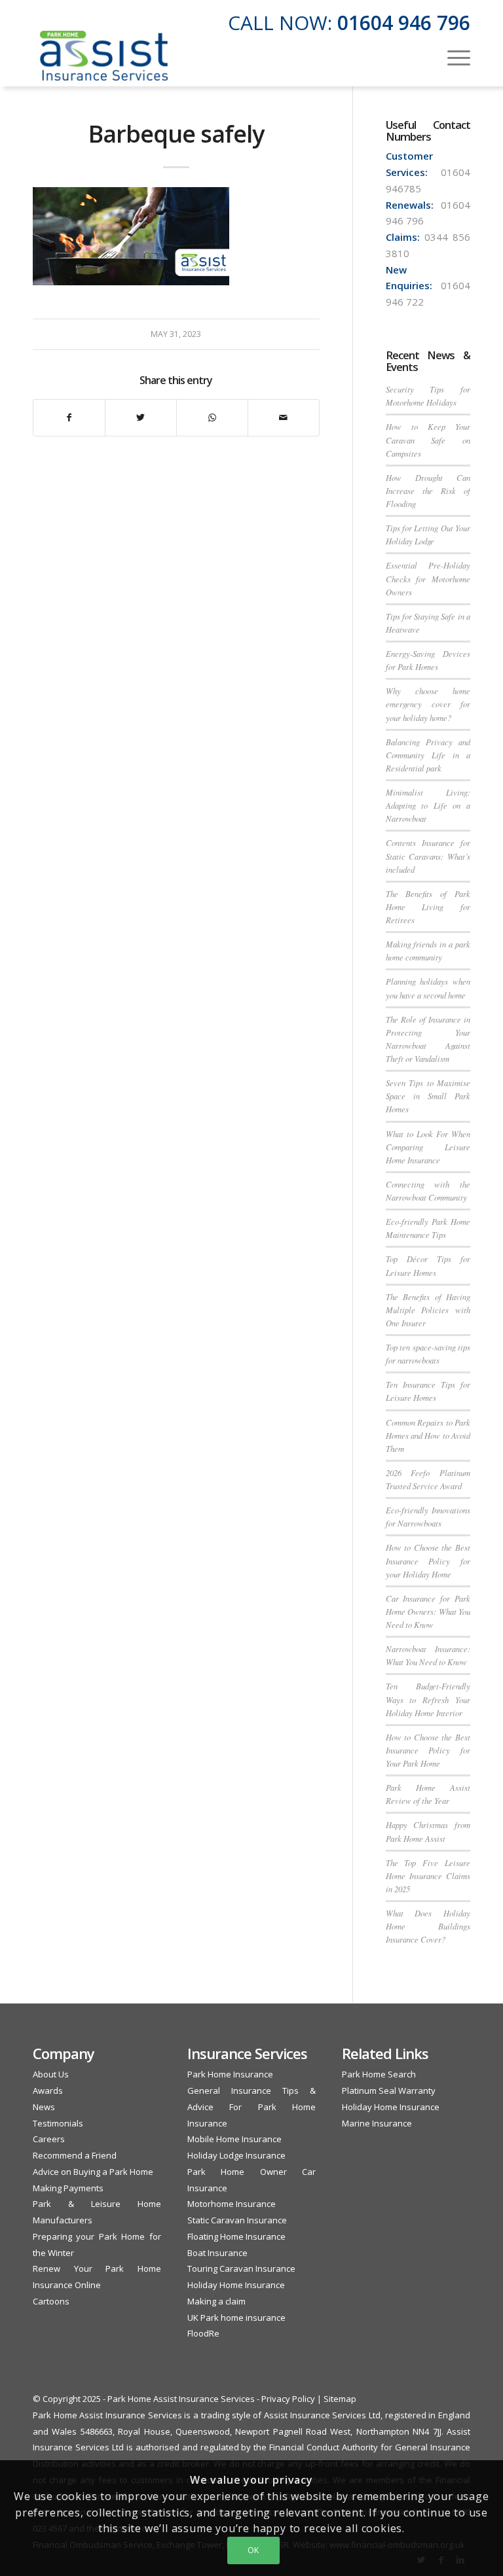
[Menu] (452, 56)
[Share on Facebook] (69, 418)
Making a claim (216, 2301)
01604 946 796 (404, 23)
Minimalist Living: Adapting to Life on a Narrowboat (428, 805)
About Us (51, 2074)
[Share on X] (141, 418)
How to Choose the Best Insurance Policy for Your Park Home (428, 1750)
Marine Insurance (377, 2123)
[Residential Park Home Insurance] (104, 56)
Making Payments (68, 2188)
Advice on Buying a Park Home (93, 2172)
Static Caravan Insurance (237, 2220)
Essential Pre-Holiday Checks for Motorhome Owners (428, 578)
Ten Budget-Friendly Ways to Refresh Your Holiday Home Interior (428, 1699)
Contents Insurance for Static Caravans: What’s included (428, 856)
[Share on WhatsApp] (212, 418)
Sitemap (340, 2399)
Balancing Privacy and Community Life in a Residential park (428, 755)
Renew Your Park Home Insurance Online (97, 2277)
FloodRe (203, 2333)
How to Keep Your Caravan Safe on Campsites (428, 439)
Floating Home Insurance (236, 2236)
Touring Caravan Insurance (241, 2268)
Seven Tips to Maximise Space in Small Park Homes (428, 1096)
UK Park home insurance (236, 2318)
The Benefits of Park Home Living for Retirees (428, 907)
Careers (49, 2139)
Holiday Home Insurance (236, 2285)
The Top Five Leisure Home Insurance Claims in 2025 (428, 1876)
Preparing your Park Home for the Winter (97, 2245)
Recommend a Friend (75, 2155)
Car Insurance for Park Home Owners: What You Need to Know (428, 1611)
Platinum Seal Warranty (389, 2091)
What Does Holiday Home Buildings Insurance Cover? (428, 1926)
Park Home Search (379, 2074)
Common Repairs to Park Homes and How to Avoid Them (428, 1435)
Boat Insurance (217, 2253)
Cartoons (51, 2301)
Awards (48, 2091)
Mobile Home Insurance (234, 2139)
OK (253, 2550)
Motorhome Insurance (232, 2204)
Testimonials (58, 2123)
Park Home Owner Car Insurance (251, 2180)
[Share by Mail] (284, 418)
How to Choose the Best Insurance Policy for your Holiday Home (428, 1560)
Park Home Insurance (230, 2074)
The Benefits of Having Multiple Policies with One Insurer (428, 1310)
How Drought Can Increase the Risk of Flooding (428, 490)
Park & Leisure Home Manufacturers (97, 2212)
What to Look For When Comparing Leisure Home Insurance (428, 1147)
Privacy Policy (288, 2399)
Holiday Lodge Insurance (236, 2155)
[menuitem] (452, 56)
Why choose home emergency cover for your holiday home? (428, 704)
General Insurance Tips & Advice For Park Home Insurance (251, 2107)
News (44, 2107)
